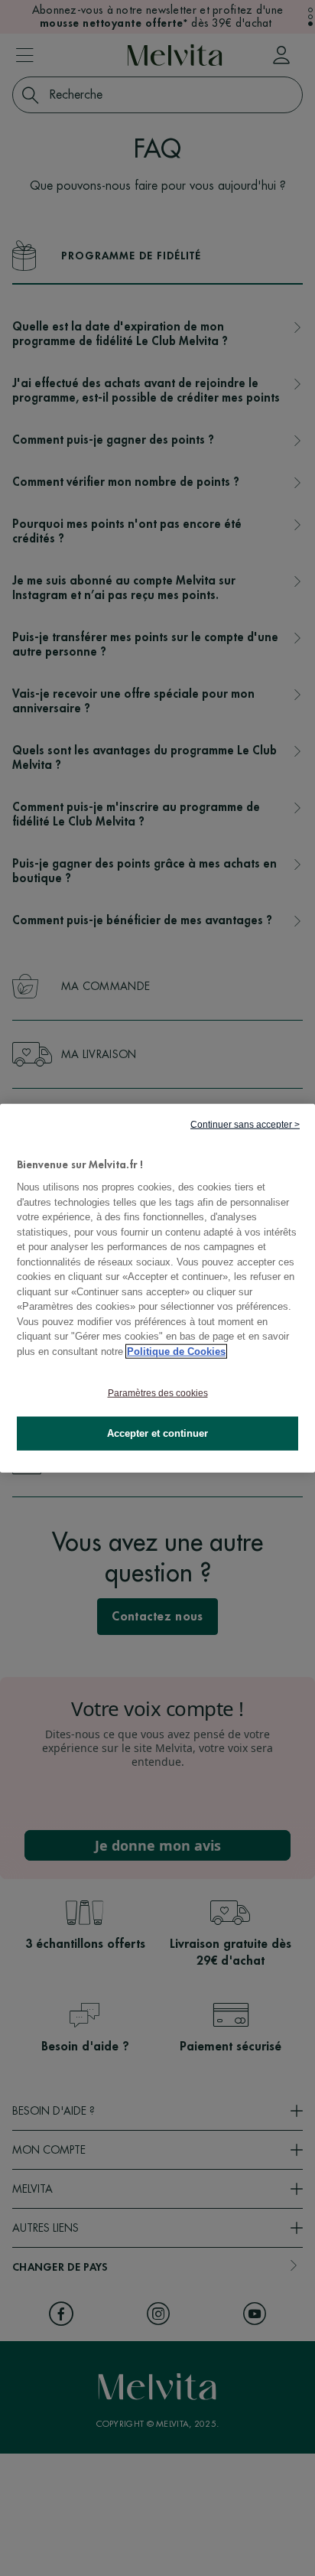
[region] (157, 1288)
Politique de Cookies (176, 1351)
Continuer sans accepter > (245, 1124)
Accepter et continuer (157, 1433)
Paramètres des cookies (158, 1393)
